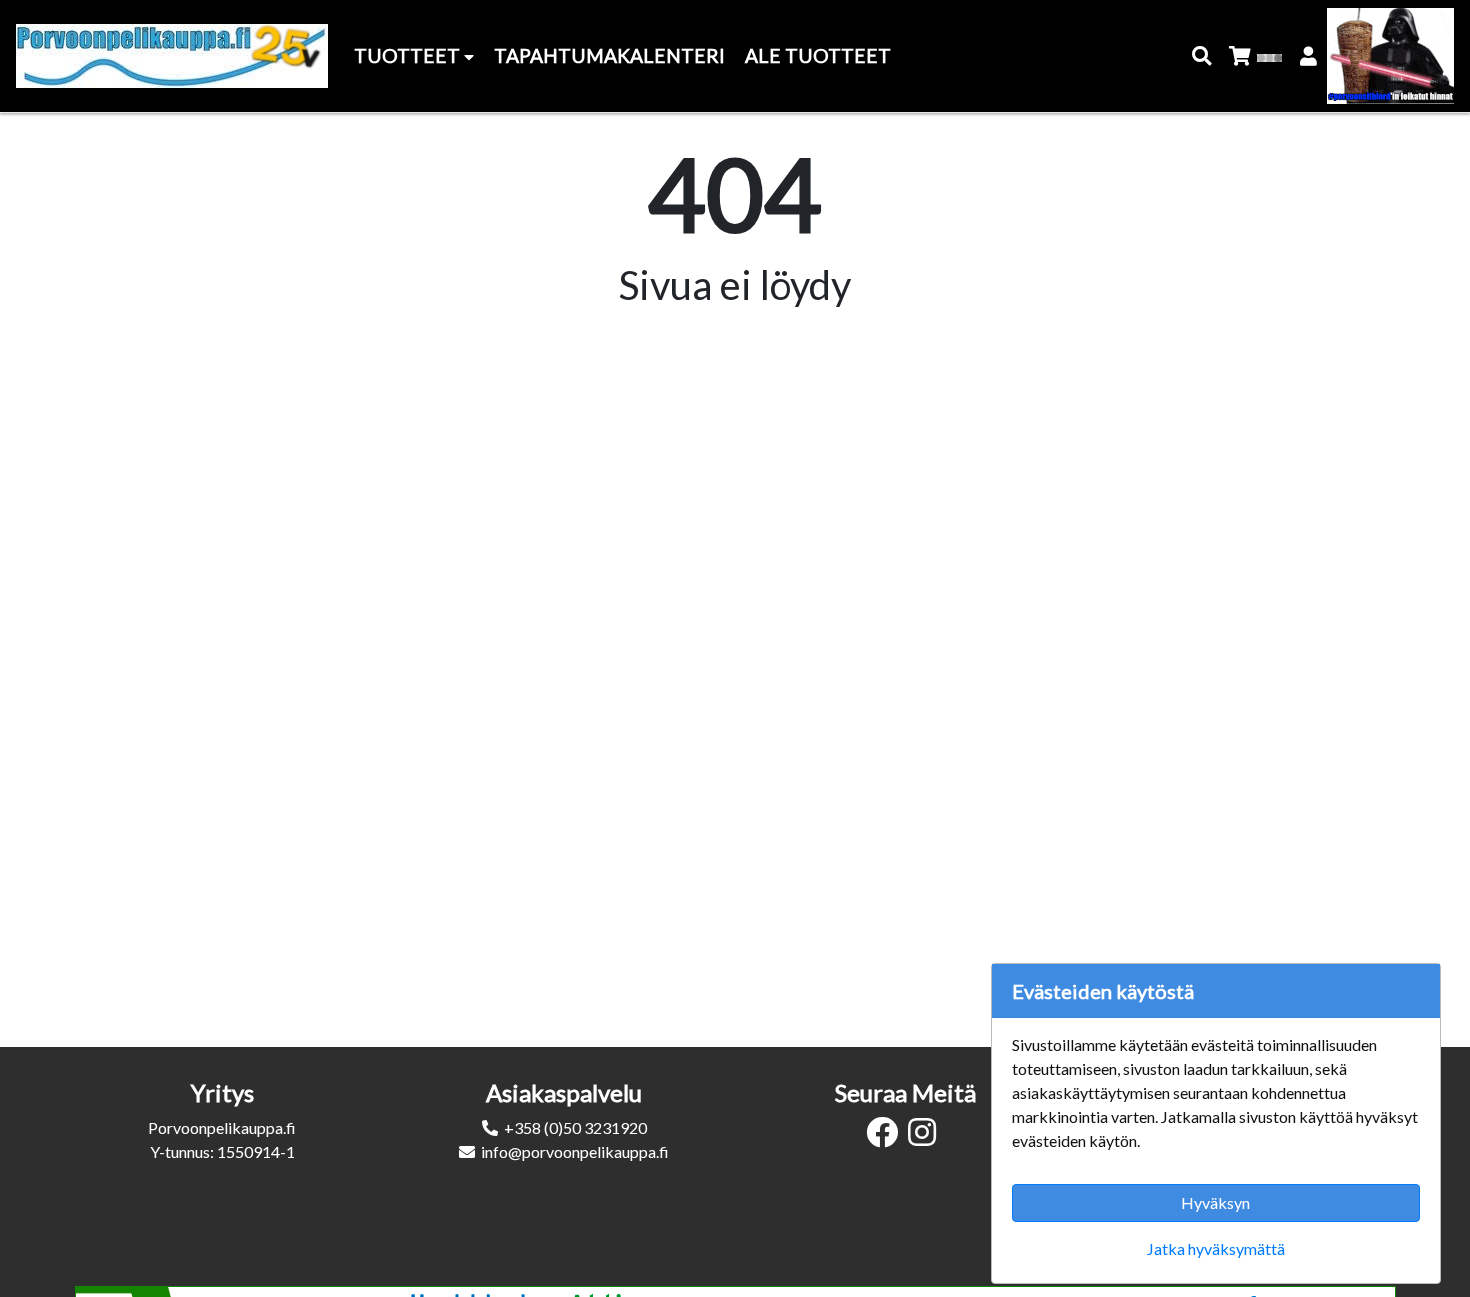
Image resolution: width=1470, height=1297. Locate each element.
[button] (1202, 56)
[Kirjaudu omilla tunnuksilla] (1309, 56)
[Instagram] (927, 1137)
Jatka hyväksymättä (1216, 1248)
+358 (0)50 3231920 (575, 1127)
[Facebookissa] (887, 1137)
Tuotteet (409, 55)
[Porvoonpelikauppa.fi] (172, 56)
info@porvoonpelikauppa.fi (575, 1151)
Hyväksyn (1215, 1202)
